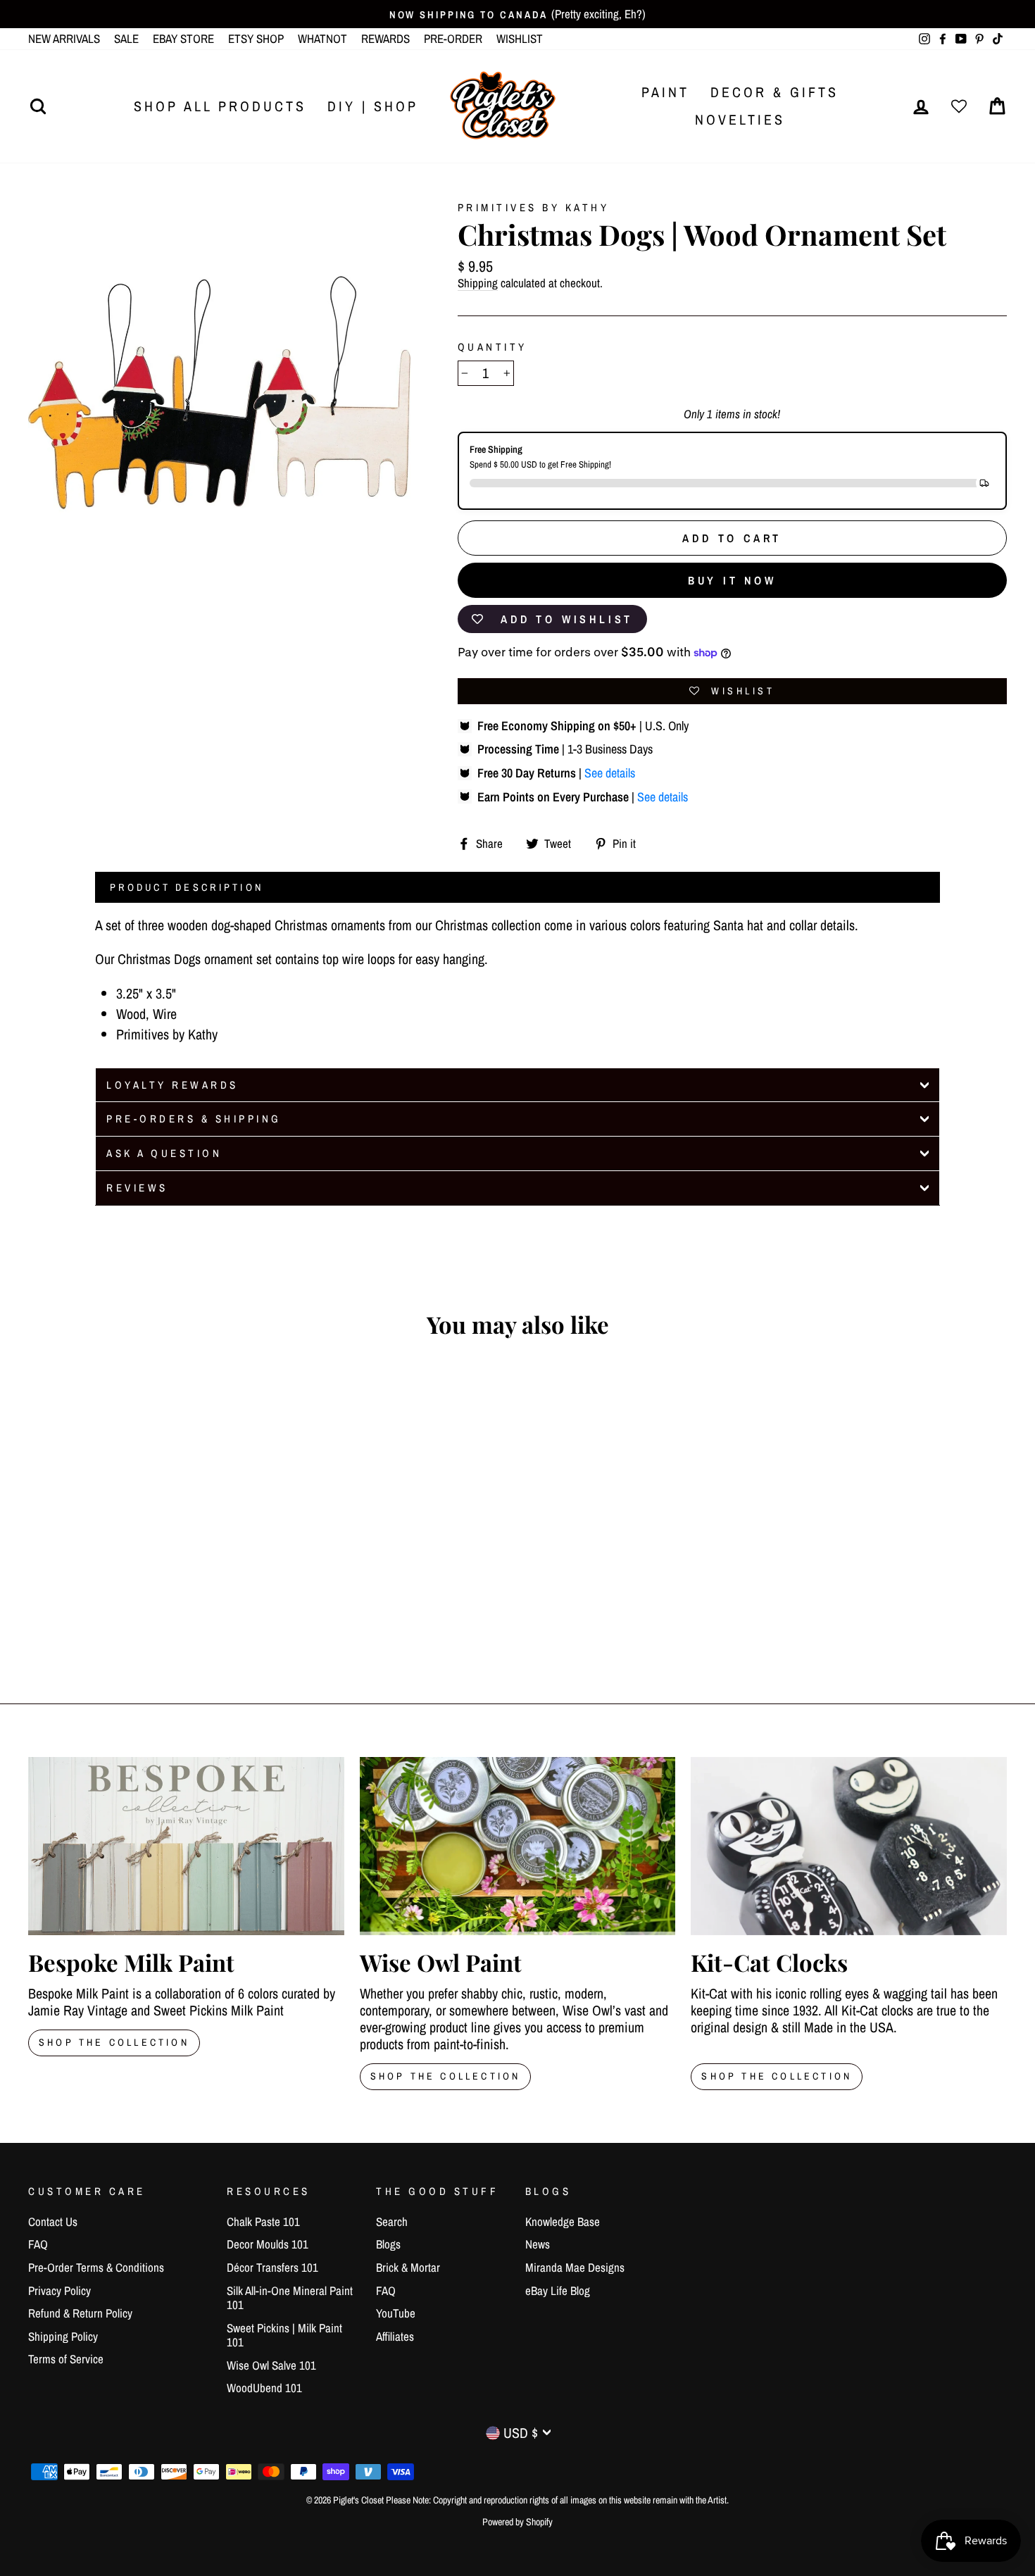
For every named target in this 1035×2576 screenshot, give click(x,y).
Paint (665, 92)
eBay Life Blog (558, 2290)
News (538, 2244)
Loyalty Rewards (172, 1085)
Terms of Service (66, 2359)
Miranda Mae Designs (575, 2267)
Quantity (493, 347)
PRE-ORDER (453, 38)
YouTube (396, 2313)
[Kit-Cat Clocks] (849, 1846)
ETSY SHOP (256, 38)
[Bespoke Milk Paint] (186, 1846)
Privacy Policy (59, 2290)
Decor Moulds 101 (268, 2244)
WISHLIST (520, 38)
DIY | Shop (373, 106)
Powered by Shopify (517, 2522)
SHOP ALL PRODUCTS (220, 106)
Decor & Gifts (774, 92)
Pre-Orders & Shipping (194, 1119)
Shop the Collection (777, 2076)
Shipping (478, 283)
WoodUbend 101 (264, 2388)
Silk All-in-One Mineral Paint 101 (290, 2297)
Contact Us (53, 2221)
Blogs (388, 2244)
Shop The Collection (114, 2042)
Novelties (740, 119)
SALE (126, 38)
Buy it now (732, 580)
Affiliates (395, 2336)
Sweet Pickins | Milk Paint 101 (284, 2335)
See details (610, 773)
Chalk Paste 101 (263, 2221)
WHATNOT (322, 38)
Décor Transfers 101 (272, 2267)
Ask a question (164, 1153)
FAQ (38, 2244)
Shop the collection (446, 2076)
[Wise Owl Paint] (518, 1846)
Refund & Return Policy (80, 2313)
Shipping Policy (63, 2336)
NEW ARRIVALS (64, 38)
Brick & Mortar (408, 2267)
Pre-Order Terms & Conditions (96, 2267)
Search (392, 2221)
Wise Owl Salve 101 (271, 2365)
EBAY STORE (183, 38)
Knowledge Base (563, 2221)
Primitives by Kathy (534, 207)
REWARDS (385, 38)
